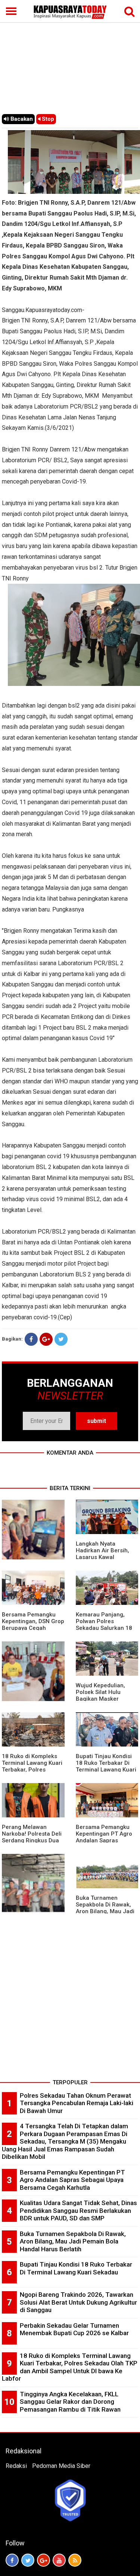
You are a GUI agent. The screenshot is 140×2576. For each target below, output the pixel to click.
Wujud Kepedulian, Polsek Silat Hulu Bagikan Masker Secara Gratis (100, 1695)
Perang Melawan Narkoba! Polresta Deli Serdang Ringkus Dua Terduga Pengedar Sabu (32, 1840)
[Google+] (46, 1339)
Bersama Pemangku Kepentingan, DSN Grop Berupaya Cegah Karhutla (33, 1625)
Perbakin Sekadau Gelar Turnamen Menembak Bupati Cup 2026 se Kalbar (74, 2329)
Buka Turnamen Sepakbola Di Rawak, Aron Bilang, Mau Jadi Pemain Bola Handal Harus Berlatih (105, 1911)
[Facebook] (31, 1339)
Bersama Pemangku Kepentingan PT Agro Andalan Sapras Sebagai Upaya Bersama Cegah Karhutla (72, 2180)
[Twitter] (61, 1339)
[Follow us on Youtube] (59, 2560)
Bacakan (21, 119)
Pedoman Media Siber (61, 2466)
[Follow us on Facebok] (12, 2560)
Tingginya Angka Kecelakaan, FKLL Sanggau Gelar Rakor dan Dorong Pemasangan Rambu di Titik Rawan (70, 2402)
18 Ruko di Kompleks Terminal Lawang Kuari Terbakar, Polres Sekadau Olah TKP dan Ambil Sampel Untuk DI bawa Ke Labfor (70, 2367)
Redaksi (16, 2466)
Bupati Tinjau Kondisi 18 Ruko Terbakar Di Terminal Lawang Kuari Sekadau (106, 1766)
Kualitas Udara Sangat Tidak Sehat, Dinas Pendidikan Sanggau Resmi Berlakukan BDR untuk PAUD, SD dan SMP (78, 2210)
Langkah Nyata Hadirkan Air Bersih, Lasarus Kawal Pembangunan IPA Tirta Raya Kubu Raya (104, 1557)
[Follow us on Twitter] (28, 2560)
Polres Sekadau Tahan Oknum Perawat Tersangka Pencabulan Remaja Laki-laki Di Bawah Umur (77, 2103)
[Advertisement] (70, 57)
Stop (47, 119)
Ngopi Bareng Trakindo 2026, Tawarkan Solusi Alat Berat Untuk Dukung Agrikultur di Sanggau (78, 2302)
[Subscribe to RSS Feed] (75, 2560)
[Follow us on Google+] (43, 2560)
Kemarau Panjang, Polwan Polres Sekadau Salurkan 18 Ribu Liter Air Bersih (104, 1625)
